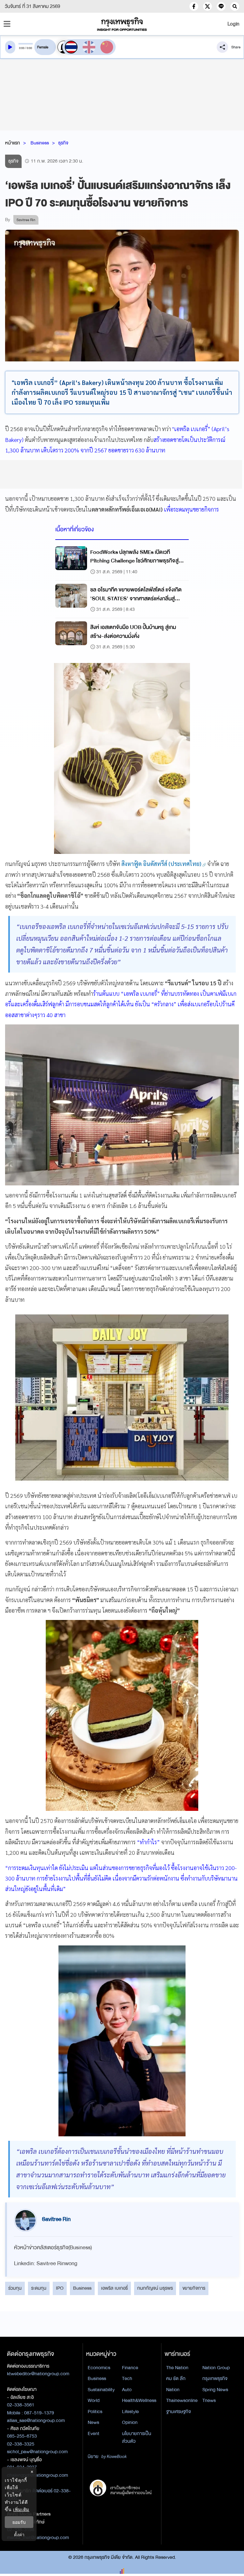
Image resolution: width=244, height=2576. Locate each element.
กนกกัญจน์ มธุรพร (155, 2288)
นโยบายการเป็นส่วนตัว (137, 2437)
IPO (60, 2288)
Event (94, 2433)
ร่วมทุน (15, 2288)
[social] (194, 6)
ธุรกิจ (63, 143)
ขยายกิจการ (194, 2288)
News (93, 2422)
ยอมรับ (19, 2522)
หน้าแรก (13, 143)
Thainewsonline (182, 2400)
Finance (130, 2368)
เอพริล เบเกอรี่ (114, 2288)
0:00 (22, 48)
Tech (127, 2378)
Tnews (209, 2400)
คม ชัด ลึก (176, 2378)
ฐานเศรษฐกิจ (179, 2412)
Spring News (215, 2390)
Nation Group (216, 2368)
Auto (127, 2390)
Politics (95, 2412)
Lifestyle (130, 2412)
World (94, 2400)
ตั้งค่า (19, 2534)
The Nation (177, 2368)
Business (40, 143)
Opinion (130, 2422)
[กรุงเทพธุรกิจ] (122, 24)
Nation (173, 2390)
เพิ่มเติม (21, 2509)
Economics (99, 2368)
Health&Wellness (139, 2400)
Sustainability (101, 2390)
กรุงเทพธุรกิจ (215, 2378)
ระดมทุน (39, 2288)
